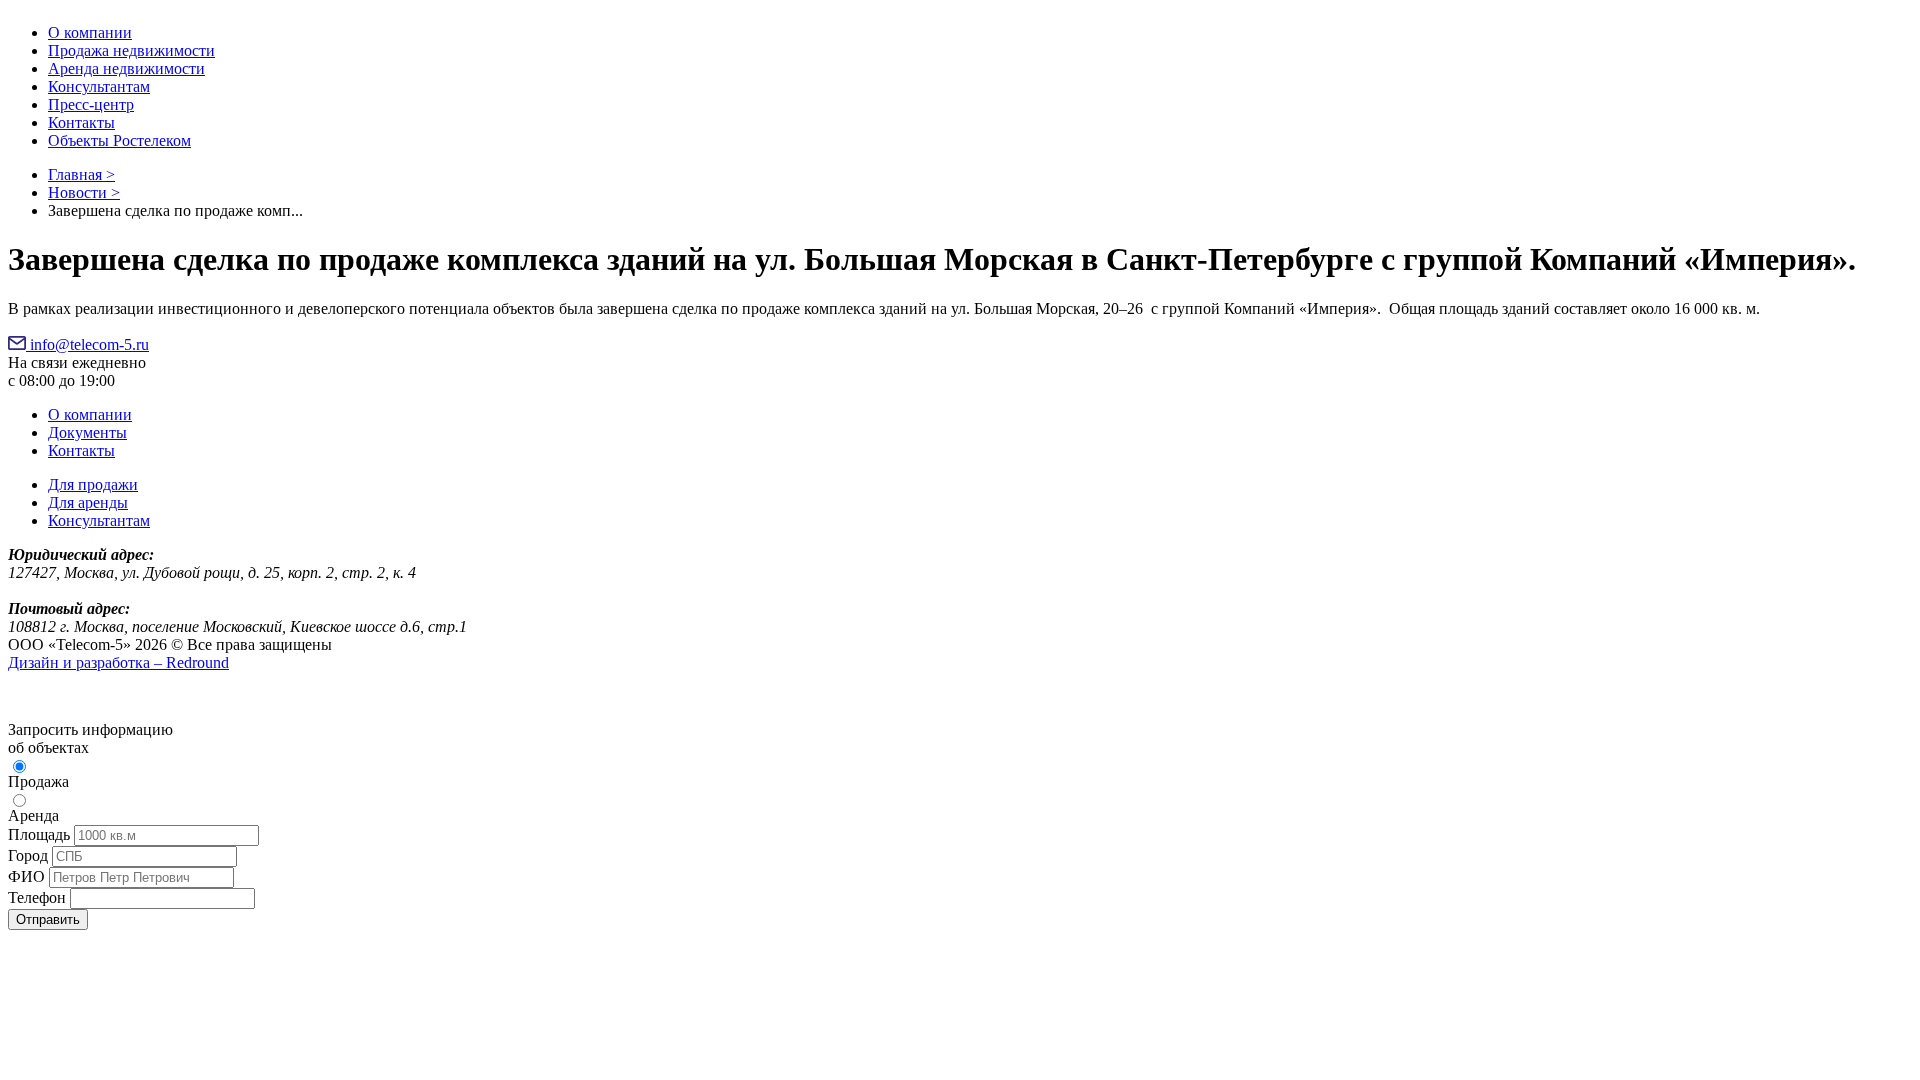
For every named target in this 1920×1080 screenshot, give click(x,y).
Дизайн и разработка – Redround (118, 662)
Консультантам (99, 86)
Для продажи (93, 484)
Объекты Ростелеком (119, 140)
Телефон (37, 897)
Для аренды (88, 502)
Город (28, 855)
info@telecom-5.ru (87, 344)
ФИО (26, 876)
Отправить (48, 919)
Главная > (81, 174)
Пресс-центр (91, 104)
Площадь (39, 834)
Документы (87, 432)
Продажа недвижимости (131, 50)
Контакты (81, 122)
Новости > (84, 192)
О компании (90, 32)
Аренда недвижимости (126, 68)
